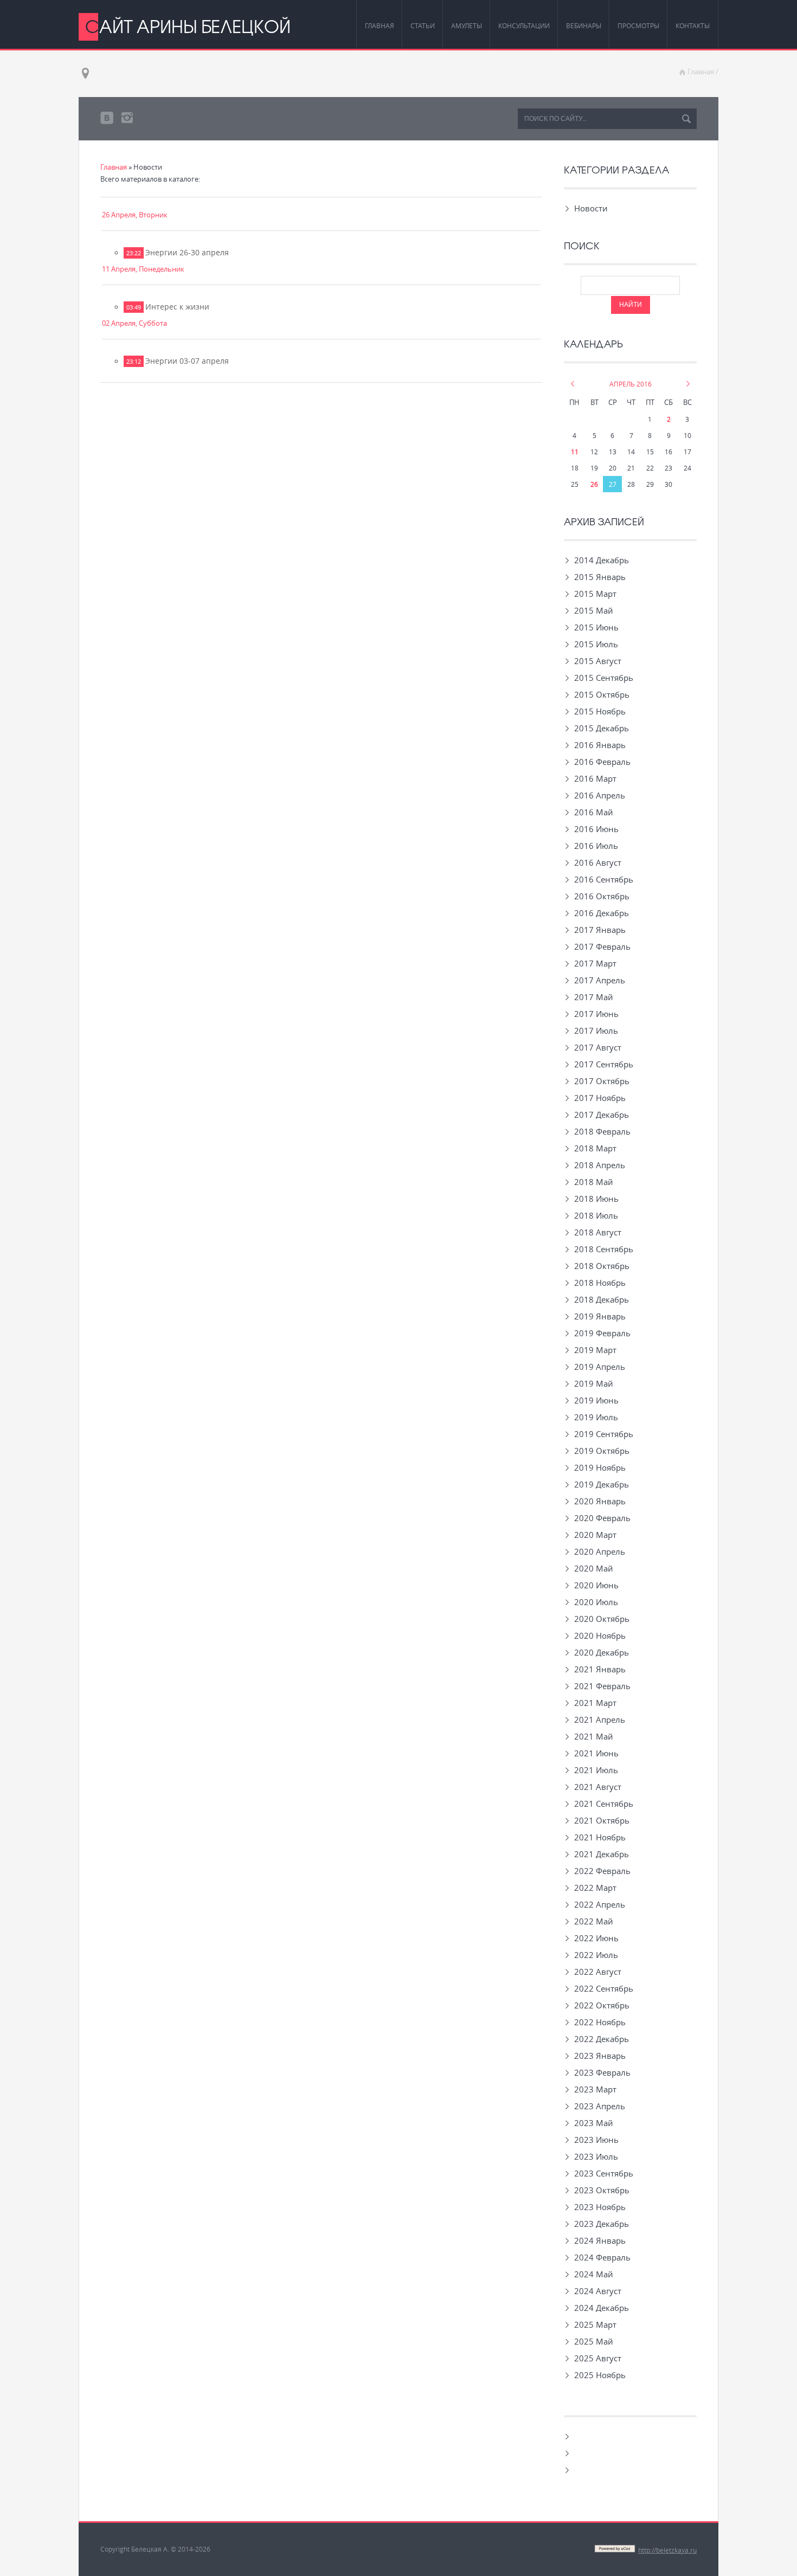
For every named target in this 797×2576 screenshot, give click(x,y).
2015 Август (598, 661)
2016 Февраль (602, 762)
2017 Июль (596, 1031)
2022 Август (598, 1972)
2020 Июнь (596, 1585)
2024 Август (598, 2291)
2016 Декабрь (602, 913)
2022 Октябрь (602, 2005)
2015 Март (595, 594)
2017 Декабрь (602, 1115)
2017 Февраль (602, 946)
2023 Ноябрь (600, 2207)
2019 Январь (600, 1316)
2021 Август (598, 1787)
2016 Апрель (600, 795)
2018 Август (598, 1232)
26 (594, 484)
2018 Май (594, 1182)
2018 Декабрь (602, 1299)
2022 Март (595, 1888)
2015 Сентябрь (604, 678)
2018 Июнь (596, 1199)
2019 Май (594, 1383)
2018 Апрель (600, 1165)
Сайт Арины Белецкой (188, 26)
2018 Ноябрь (600, 1283)
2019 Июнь (596, 1400)
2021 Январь (600, 1669)
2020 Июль (596, 1602)
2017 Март (595, 963)
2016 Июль (596, 846)
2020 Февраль (602, 1518)
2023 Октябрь (602, 2190)
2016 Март (595, 778)
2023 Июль (596, 2156)
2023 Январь (600, 2056)
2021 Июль (596, 1770)
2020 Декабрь (602, 1652)
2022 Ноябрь (600, 2022)
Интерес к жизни (177, 307)
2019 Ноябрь (600, 1467)
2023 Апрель (600, 2106)
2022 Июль (596, 1955)
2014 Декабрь (602, 560)
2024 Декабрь (602, 2308)
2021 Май (594, 1736)
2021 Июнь (596, 1753)
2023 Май (594, 2123)
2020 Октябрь (602, 1619)
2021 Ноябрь (600, 1837)
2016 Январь (600, 745)
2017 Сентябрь (604, 1064)
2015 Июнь (596, 627)
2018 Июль (596, 1215)
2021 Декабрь (602, 1854)
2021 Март (595, 1703)
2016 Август (598, 862)
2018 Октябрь (602, 1266)
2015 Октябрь (602, 694)
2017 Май (594, 997)
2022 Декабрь (602, 2039)
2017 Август (598, 1047)
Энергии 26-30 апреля (187, 252)
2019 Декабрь (602, 1484)
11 (575, 452)
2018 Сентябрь (604, 1249)
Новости (586, 208)
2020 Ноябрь (600, 1635)
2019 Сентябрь (604, 1434)
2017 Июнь (596, 1014)
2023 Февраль (602, 2072)
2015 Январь (600, 577)
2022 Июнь (596, 1938)
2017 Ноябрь (600, 1098)
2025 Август (598, 2358)
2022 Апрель (600, 1904)
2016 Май (594, 812)
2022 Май (594, 1921)
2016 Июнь (596, 829)
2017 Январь (600, 930)
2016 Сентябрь (604, 879)
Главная (701, 72)
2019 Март (595, 1350)
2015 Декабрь (602, 728)
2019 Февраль (602, 1333)
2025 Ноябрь (600, 2375)
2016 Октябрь (602, 896)
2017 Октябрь (602, 1081)
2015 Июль (596, 644)
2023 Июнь (596, 2140)
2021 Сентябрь (604, 1804)
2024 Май (594, 2274)
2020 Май (594, 1568)
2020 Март (595, 1535)
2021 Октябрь (602, 1820)
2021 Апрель (600, 1720)
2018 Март (595, 1148)
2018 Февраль (602, 1131)
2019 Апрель (600, 1367)
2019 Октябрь (602, 1451)
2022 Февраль (602, 1871)
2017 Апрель (600, 980)
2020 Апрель (600, 1551)
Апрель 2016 (631, 384)
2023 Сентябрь (604, 2173)
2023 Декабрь (602, 2224)
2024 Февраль (602, 2257)
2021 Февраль (602, 1686)
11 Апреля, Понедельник (143, 269)
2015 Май (594, 610)
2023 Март (595, 2089)
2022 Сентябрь (604, 1988)
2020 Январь (600, 1501)
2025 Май (594, 2341)
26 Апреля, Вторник (135, 215)
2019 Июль (596, 1417)
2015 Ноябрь (600, 711)
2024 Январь (600, 2240)
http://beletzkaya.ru (667, 2550)
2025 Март (595, 2324)
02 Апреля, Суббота (134, 323)
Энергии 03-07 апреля (187, 361)
